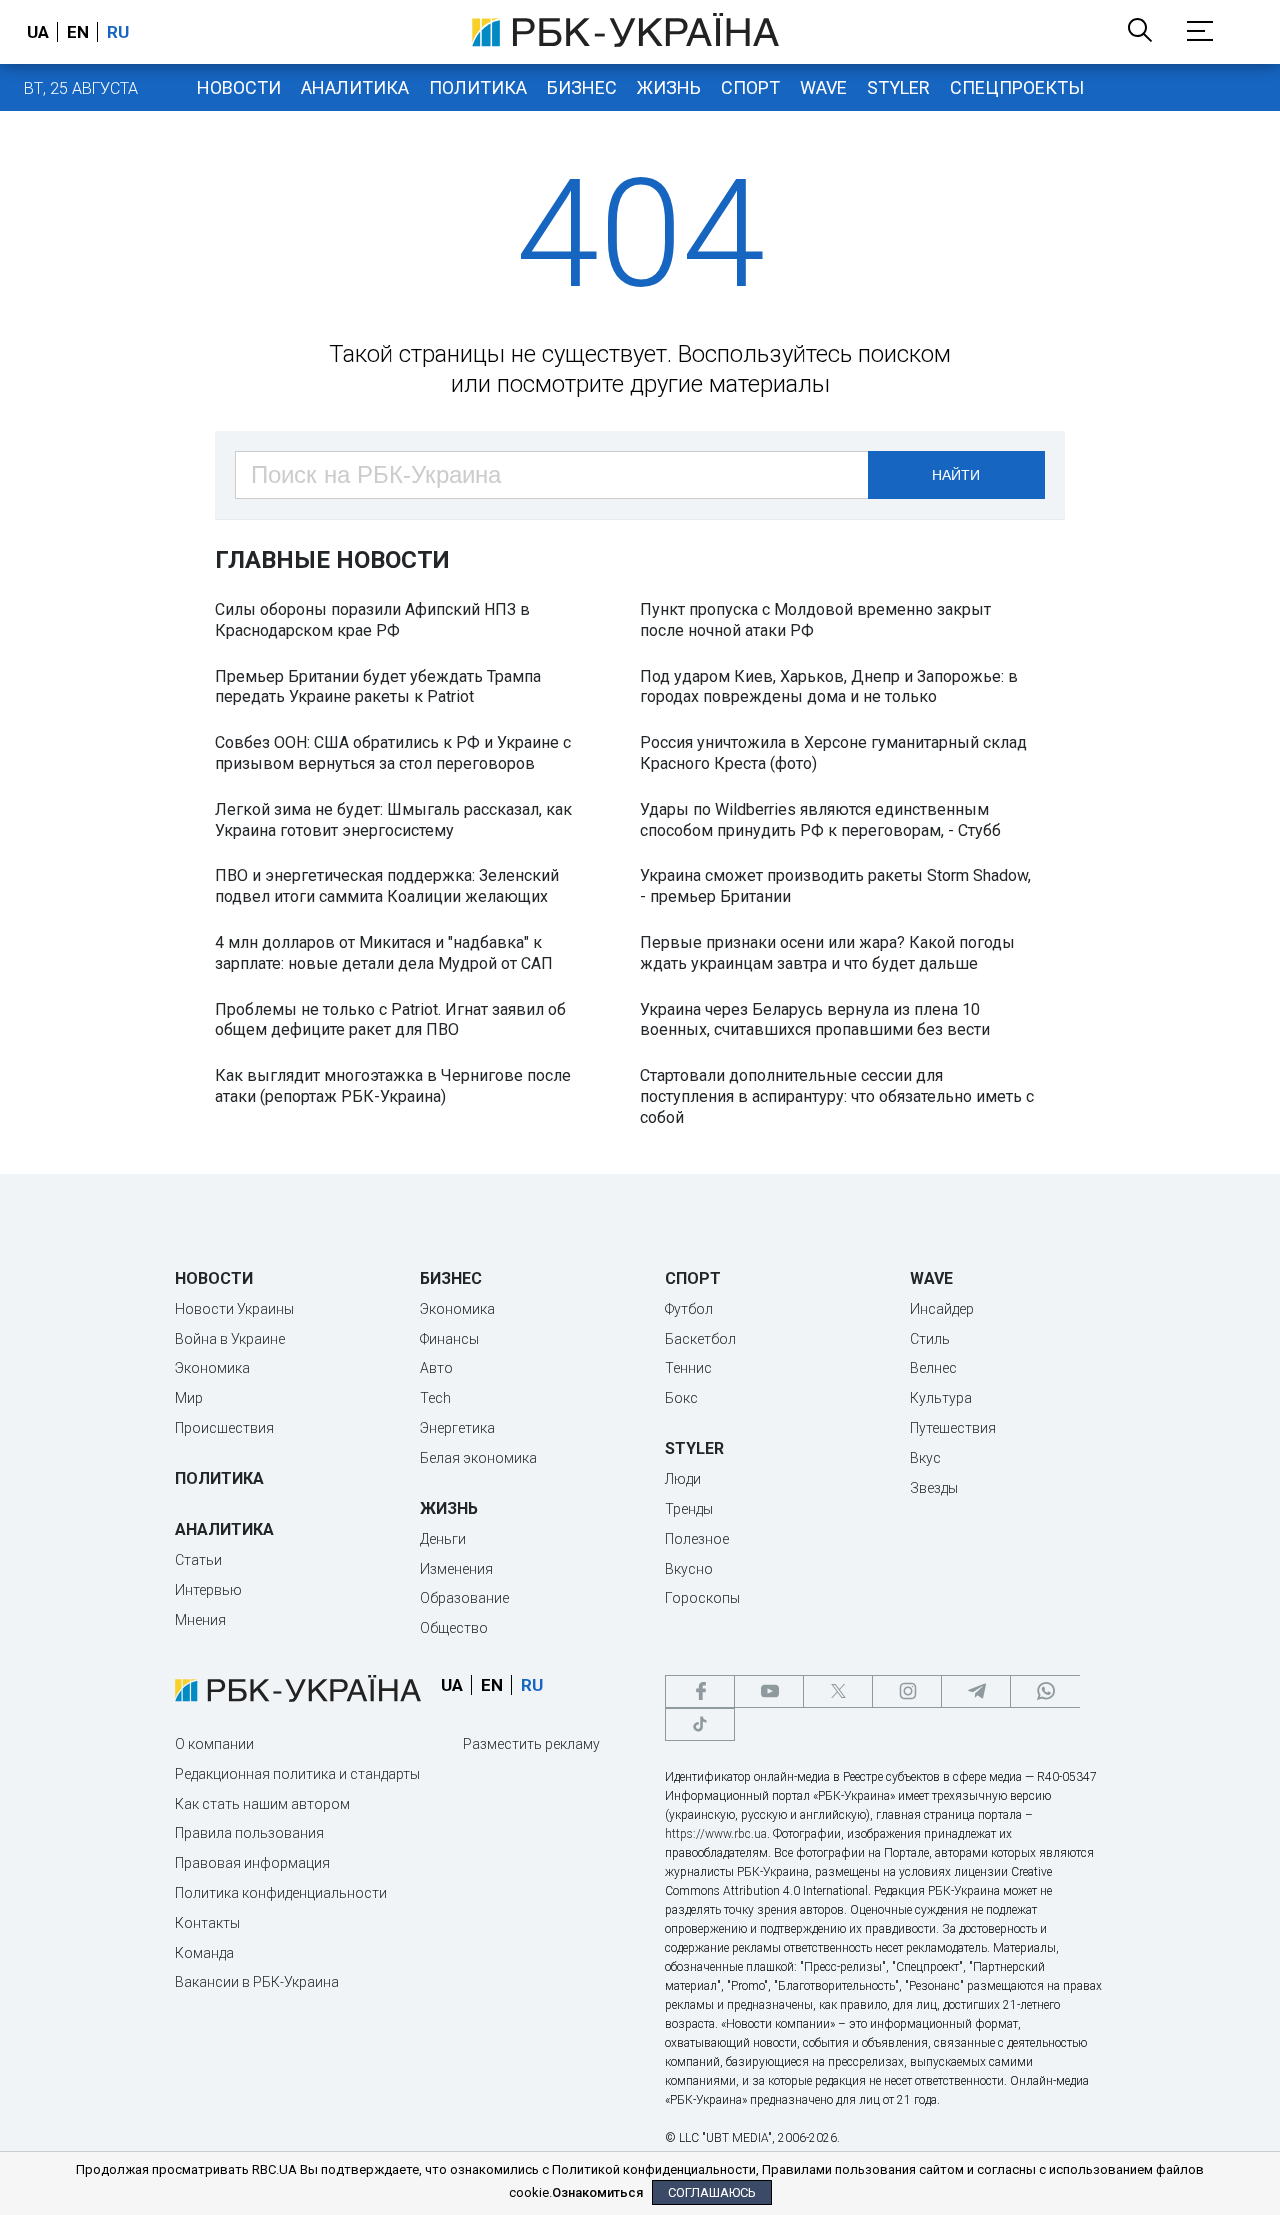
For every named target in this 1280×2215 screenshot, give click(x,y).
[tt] (700, 1724)
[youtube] (769, 1691)
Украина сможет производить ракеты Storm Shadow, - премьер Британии (835, 886)
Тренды (689, 1509)
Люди (683, 1479)
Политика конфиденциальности (281, 1893)
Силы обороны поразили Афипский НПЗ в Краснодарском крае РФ (372, 620)
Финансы (449, 1339)
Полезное (697, 1539)
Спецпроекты (1017, 87)
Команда (204, 1953)
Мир (189, 1398)
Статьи (198, 1560)
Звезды (934, 1488)
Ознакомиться (597, 2192)
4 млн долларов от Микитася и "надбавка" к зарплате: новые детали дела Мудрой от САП (384, 953)
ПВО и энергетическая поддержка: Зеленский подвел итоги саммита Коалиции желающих (387, 886)
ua (38, 32)
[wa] (1045, 1691)
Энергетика (457, 1428)
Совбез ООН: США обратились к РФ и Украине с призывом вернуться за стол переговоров (393, 753)
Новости (239, 87)
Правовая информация (252, 1863)
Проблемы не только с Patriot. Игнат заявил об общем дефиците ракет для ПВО (390, 1020)
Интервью (208, 1590)
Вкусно (689, 1569)
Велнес (933, 1368)
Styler (898, 87)
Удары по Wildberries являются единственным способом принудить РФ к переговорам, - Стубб (820, 820)
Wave (823, 87)
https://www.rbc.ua (716, 1834)
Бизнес (582, 87)
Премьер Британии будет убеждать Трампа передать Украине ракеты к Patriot (378, 687)
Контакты (207, 1923)
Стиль (930, 1339)
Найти (956, 475)
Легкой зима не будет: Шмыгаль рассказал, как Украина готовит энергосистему (393, 820)
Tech (435, 1398)
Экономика (212, 1368)
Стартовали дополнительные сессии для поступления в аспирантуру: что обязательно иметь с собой (837, 1096)
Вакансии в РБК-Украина (257, 1982)
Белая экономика (478, 1458)
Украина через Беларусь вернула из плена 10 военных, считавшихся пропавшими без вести (815, 1020)
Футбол (689, 1309)
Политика (478, 87)
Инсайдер (942, 1309)
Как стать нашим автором (262, 1804)
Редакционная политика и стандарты (297, 1774)
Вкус (925, 1458)
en (78, 32)
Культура (941, 1398)
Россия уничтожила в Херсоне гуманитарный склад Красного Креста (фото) (833, 753)
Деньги (443, 1539)
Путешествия (953, 1428)
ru (118, 32)
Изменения (456, 1569)
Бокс (681, 1398)
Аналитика (355, 87)
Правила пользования (249, 1833)
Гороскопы (702, 1598)
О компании (214, 1744)
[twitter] (838, 1691)
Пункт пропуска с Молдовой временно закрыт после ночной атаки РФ (815, 620)
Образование (464, 1598)
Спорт (750, 87)
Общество (454, 1628)
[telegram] (976, 1691)
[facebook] (700, 1691)
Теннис (688, 1368)
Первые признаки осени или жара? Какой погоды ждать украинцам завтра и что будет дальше (827, 953)
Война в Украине (230, 1339)
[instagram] (907, 1691)
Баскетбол (700, 1339)
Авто (436, 1368)
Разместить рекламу (531, 1744)
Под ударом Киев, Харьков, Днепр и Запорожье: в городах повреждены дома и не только (829, 687)
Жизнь (669, 87)
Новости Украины (234, 1309)
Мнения (200, 1620)
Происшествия (224, 1428)
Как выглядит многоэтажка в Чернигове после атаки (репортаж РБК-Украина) (393, 1086)
